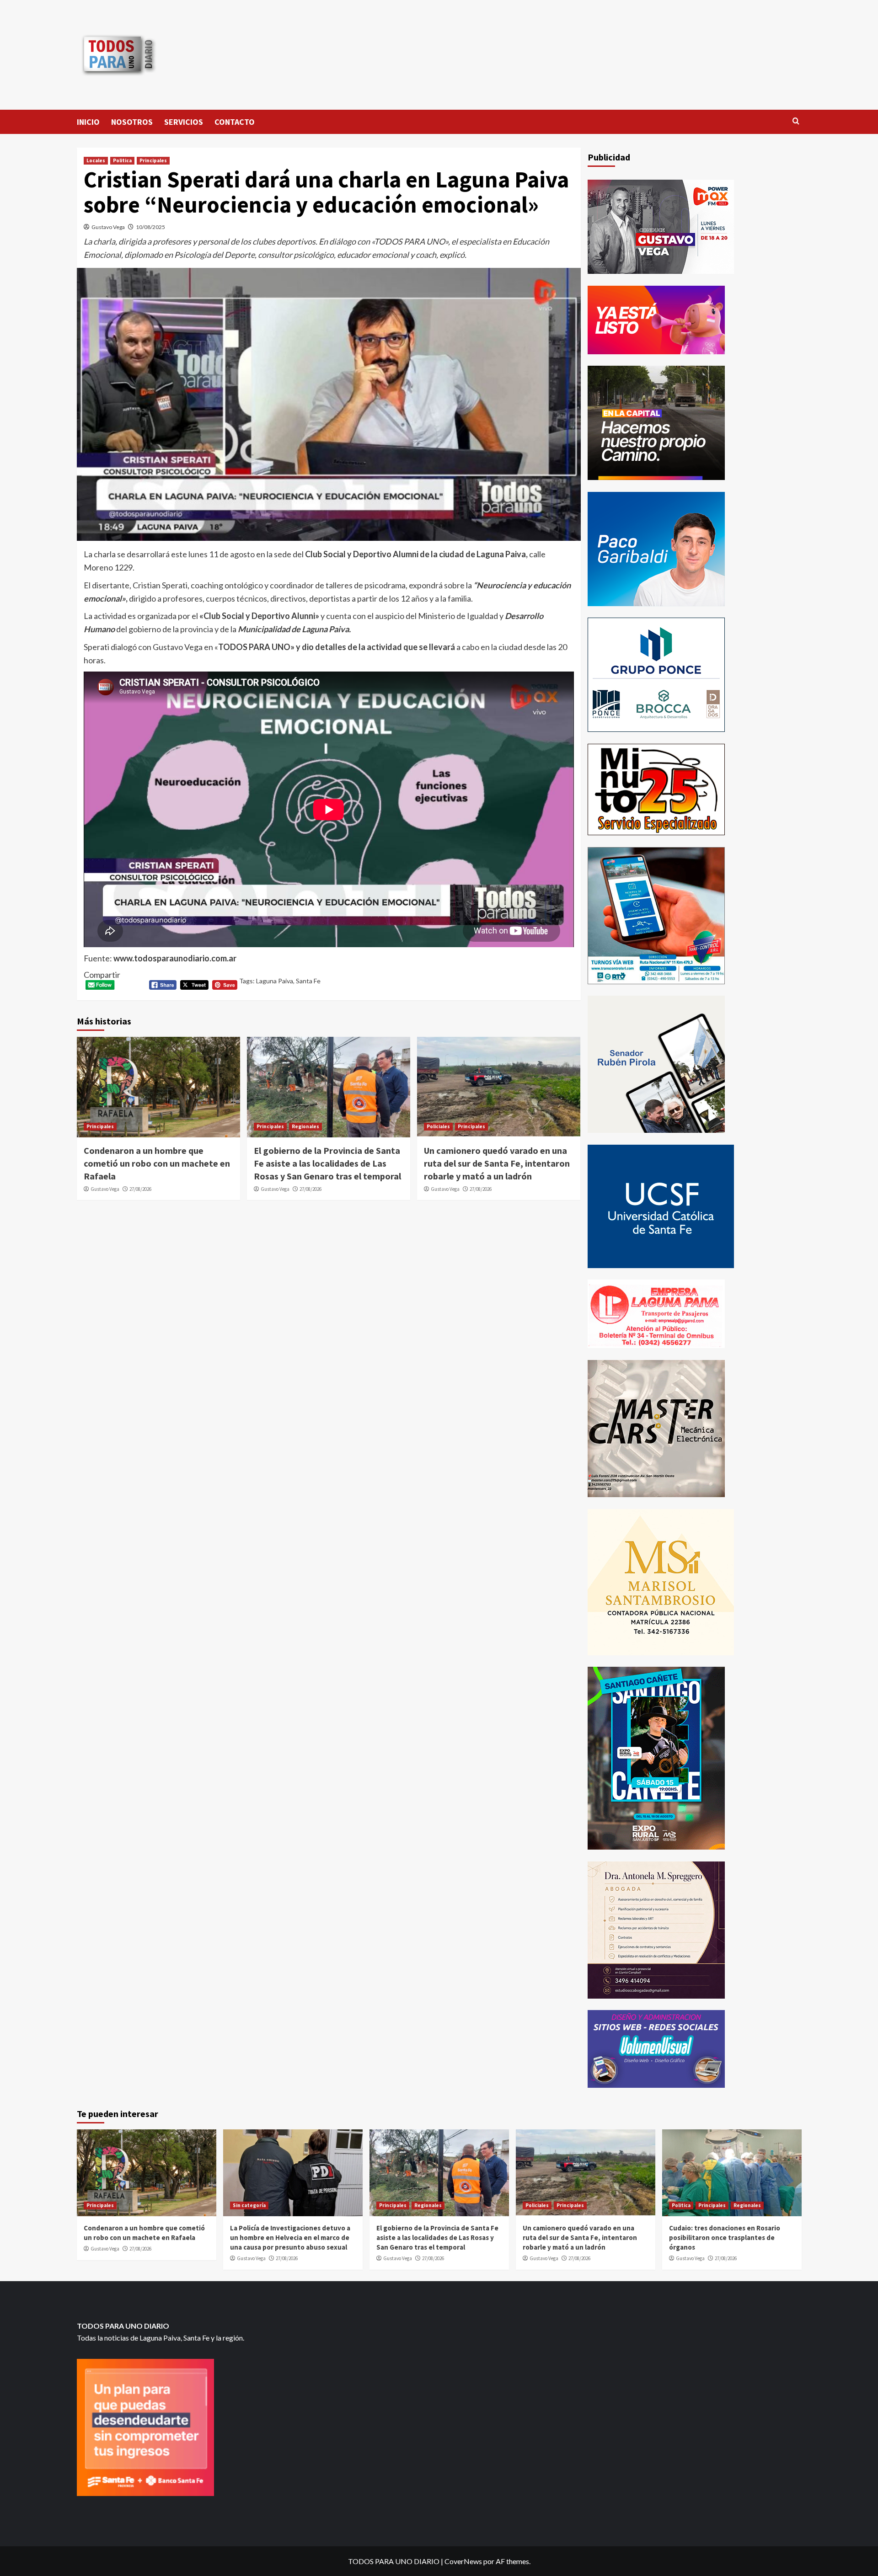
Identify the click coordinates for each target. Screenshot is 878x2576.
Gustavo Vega (108, 227)
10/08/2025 (150, 227)
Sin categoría (249, 2205)
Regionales (305, 1126)
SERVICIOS (184, 122)
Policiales (438, 1126)
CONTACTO (235, 122)
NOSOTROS (132, 122)
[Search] (796, 121)
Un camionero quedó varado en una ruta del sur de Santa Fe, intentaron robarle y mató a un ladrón (497, 1163)
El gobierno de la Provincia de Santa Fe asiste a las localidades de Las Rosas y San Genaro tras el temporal (327, 1163)
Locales (96, 160)
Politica (122, 160)
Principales (153, 160)
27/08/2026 (140, 1189)
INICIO (88, 122)
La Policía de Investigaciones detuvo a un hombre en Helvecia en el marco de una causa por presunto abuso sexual (290, 2237)
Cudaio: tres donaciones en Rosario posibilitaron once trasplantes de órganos (725, 2237)
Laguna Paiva (275, 981)
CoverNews (463, 2561)
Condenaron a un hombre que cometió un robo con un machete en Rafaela (157, 1163)
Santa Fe (308, 981)
